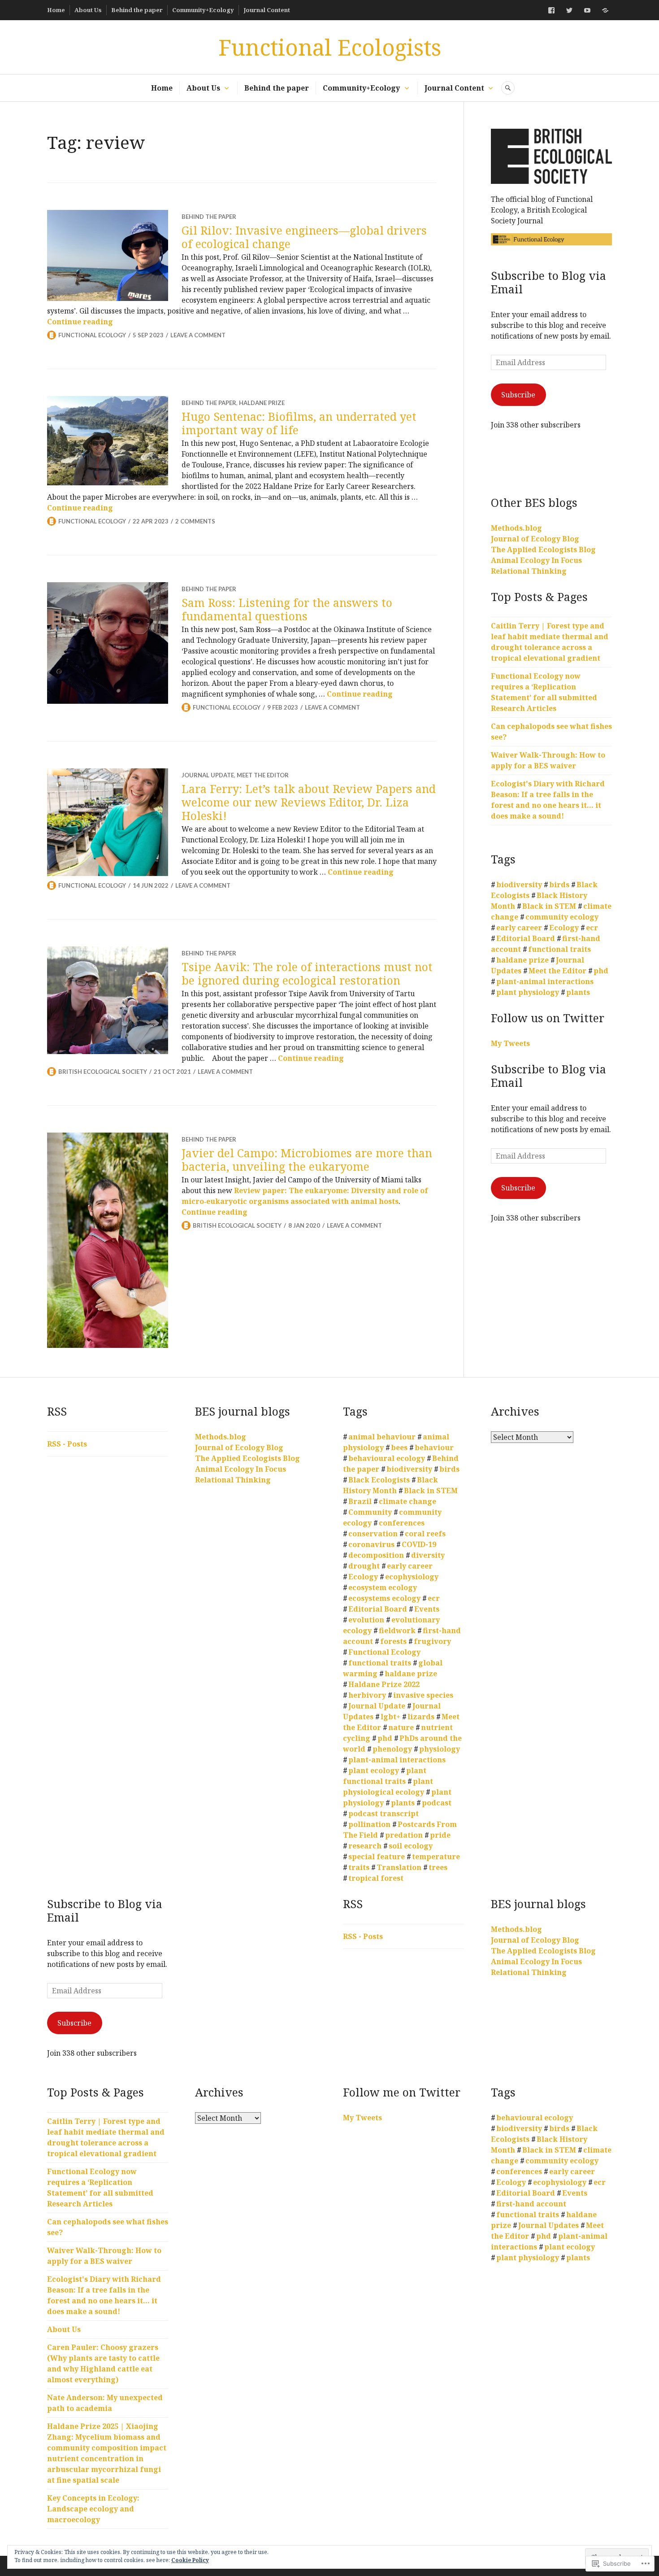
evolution (366, 1620)
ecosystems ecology (384, 1598)
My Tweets (510, 1043)
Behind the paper (137, 10)
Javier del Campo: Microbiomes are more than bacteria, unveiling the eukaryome (307, 1159)
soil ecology (411, 1846)
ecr (592, 928)
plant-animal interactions (545, 981)
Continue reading (80, 322)
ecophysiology (412, 1577)
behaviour (434, 1447)
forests (393, 1641)
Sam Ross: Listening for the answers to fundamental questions (287, 609)
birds (559, 885)
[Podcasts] (605, 10)
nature (401, 1727)
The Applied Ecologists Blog (543, 549)
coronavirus (371, 1544)
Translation (399, 1867)
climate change (408, 1501)
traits (359, 1867)
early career (519, 928)
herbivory (367, 1695)
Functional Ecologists (330, 47)
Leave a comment (198, 335)
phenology (392, 1749)
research (365, 1846)
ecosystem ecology (383, 1587)
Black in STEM (549, 906)
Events (427, 1609)
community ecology (562, 917)
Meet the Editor (263, 775)
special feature (377, 1857)
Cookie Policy (190, 2560)
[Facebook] (551, 10)
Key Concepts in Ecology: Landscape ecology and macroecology (93, 2509)
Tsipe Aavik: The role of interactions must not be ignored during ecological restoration (307, 973)
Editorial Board (526, 938)
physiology (440, 1749)
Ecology (564, 928)
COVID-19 (419, 1544)
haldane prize (262, 403)
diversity (428, 1555)
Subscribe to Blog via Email (548, 282)
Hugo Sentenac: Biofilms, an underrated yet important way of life (299, 423)
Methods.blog (516, 528)
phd (601, 971)
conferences (402, 1523)
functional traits (559, 949)
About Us (88, 10)
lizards (421, 1717)
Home (56, 10)
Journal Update (208, 775)
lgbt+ (390, 1717)
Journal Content (267, 10)
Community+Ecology (203, 10)
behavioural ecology (387, 1458)
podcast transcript (384, 1813)
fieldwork (397, 1630)
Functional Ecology (92, 335)
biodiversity (519, 885)
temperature (436, 1857)
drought (364, 1566)
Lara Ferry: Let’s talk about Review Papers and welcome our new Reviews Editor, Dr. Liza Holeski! (309, 802)
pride (440, 1835)
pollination (369, 1824)
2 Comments (195, 521)
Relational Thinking (529, 571)
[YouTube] (587, 10)
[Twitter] (569, 10)
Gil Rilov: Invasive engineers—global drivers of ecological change (304, 237)
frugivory (432, 1641)
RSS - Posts (67, 1444)
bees (399, 1447)
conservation (373, 1534)
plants (578, 992)
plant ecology (374, 1770)
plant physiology (528, 992)
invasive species (423, 1695)
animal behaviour (382, 1437)
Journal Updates (548, 2225)
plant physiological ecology (388, 1787)
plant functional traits (385, 1776)
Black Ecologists (379, 1480)
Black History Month (390, 1485)
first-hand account (531, 2204)
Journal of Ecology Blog (535, 539)
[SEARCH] (508, 88)
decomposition (376, 1555)
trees (438, 1867)
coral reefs (425, 1534)
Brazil (360, 1501)
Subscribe (518, 395)
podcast (437, 1803)
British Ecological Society (103, 1072)
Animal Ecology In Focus (536, 560)
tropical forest (376, 1878)
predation (404, 1835)
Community (370, 1512)
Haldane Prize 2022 (384, 1684)
